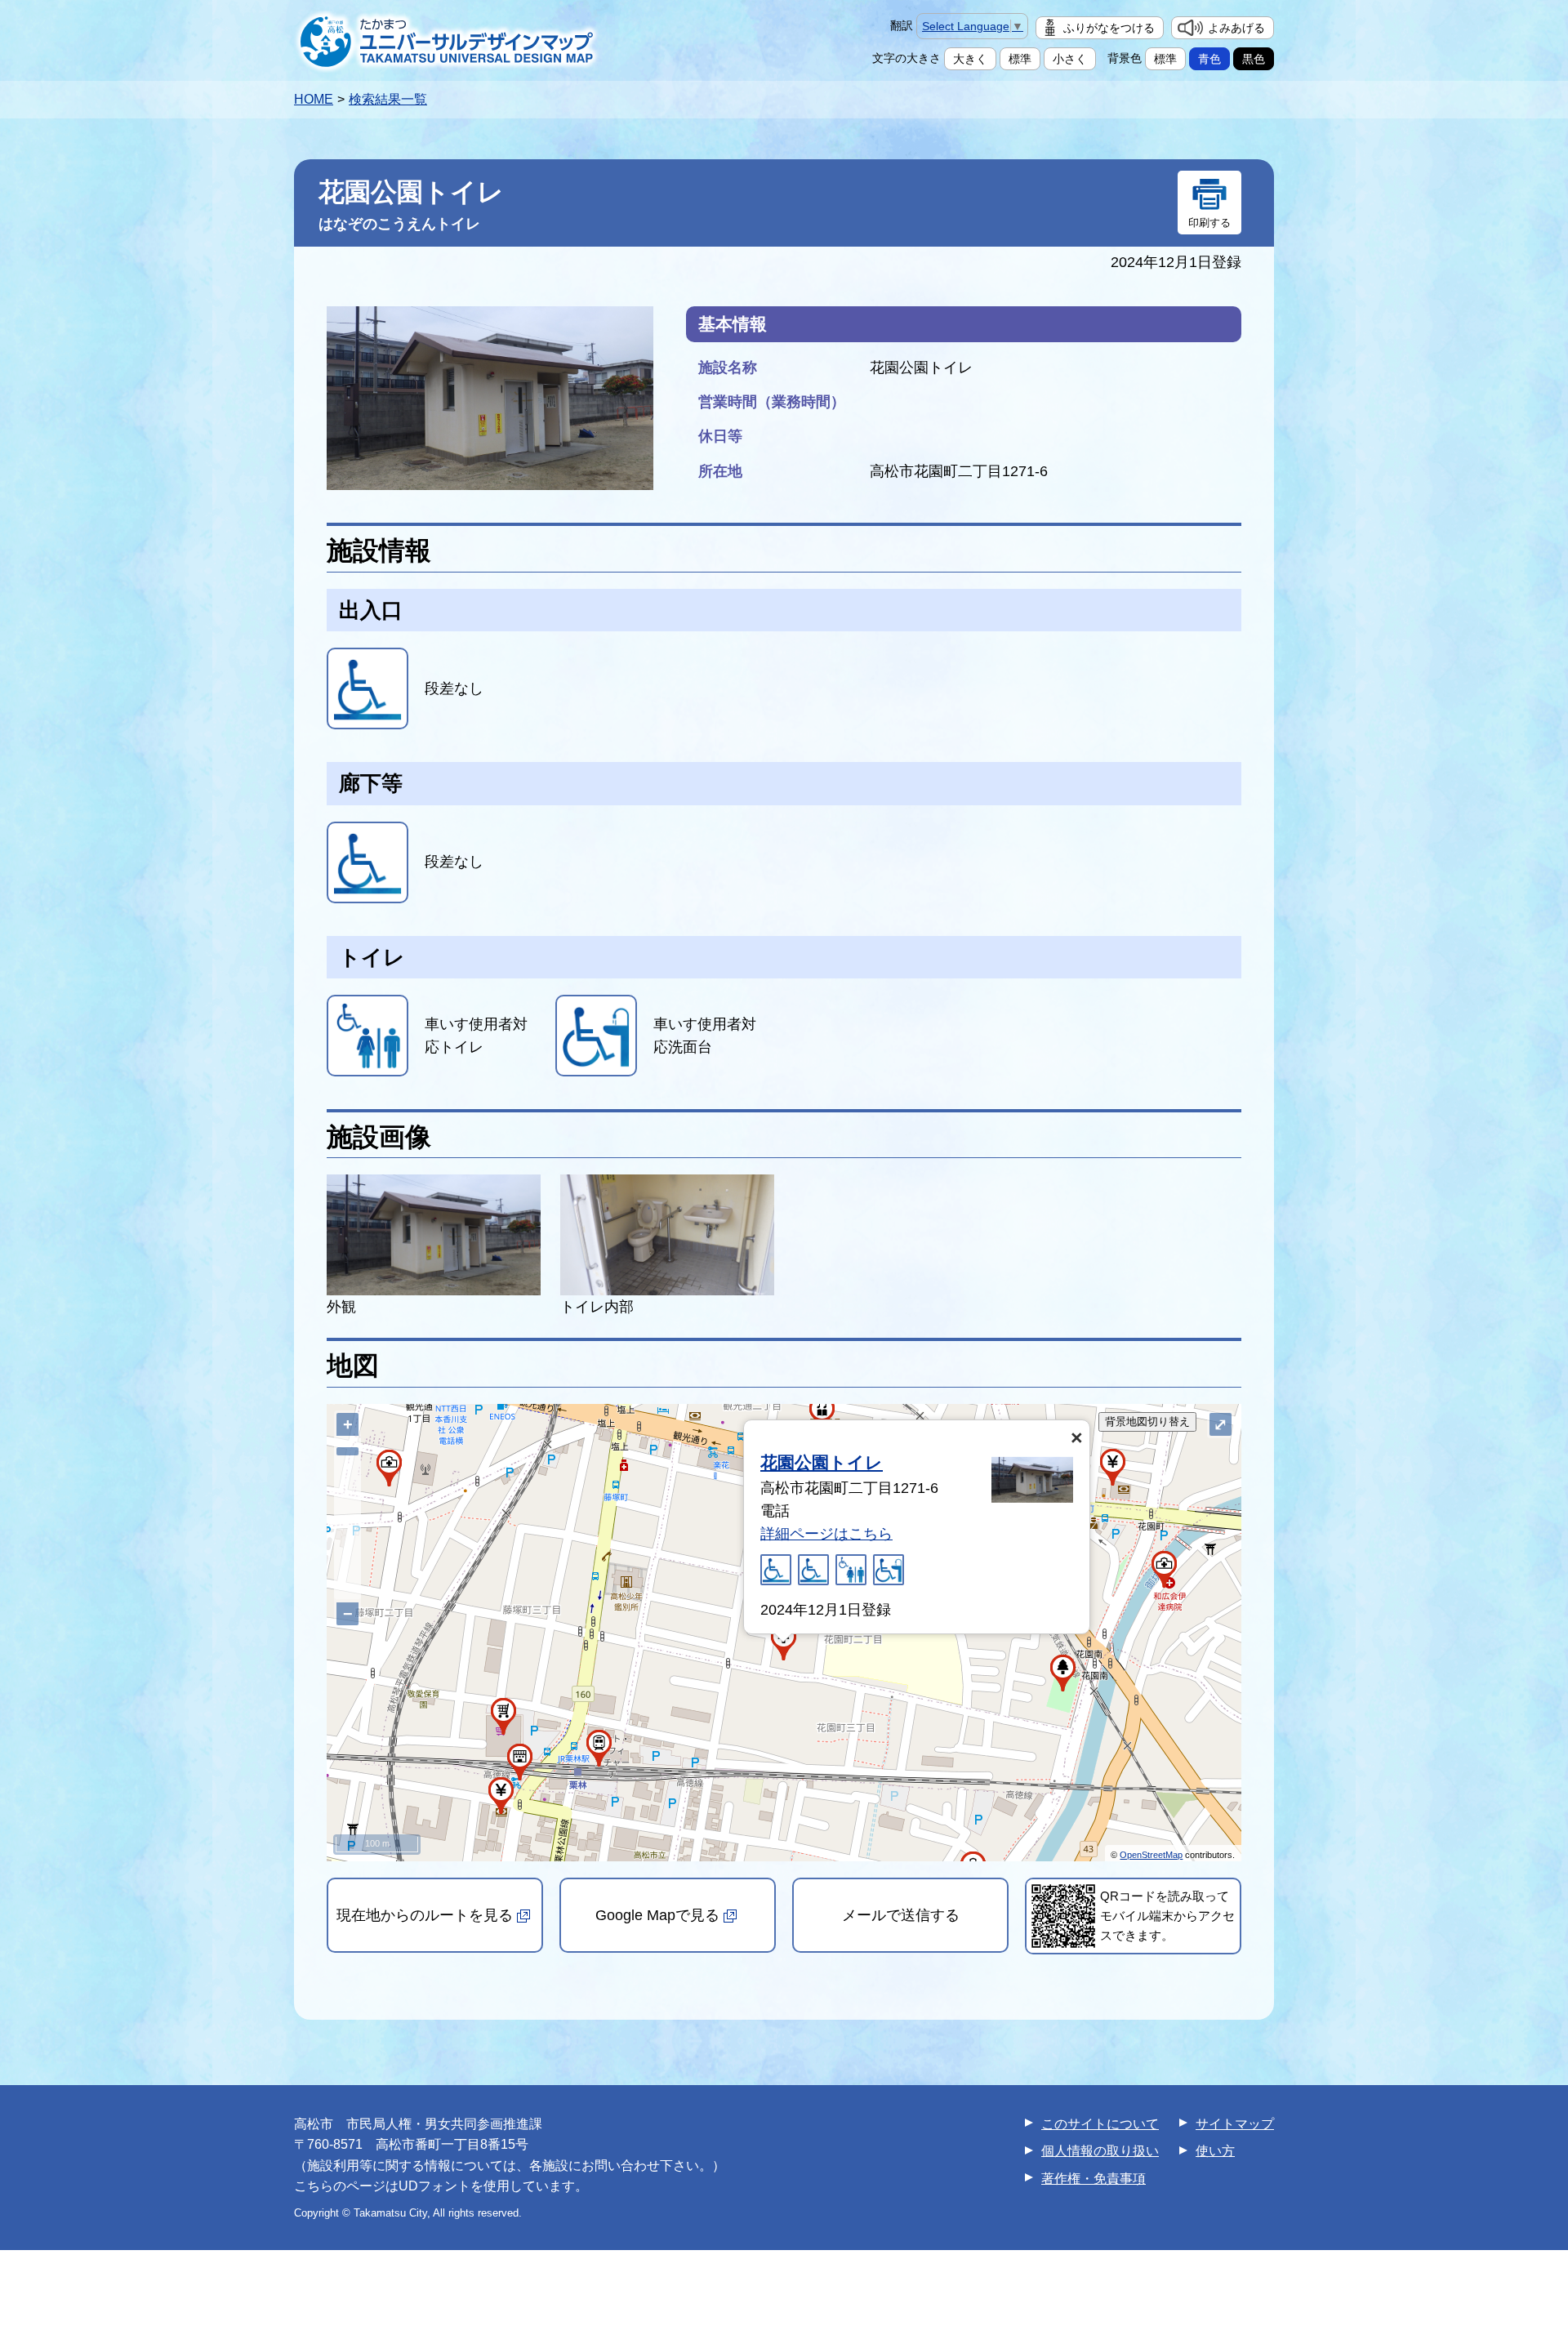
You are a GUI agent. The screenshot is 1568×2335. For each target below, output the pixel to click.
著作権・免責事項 (1094, 2179)
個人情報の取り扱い (1100, 2151)
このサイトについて (1100, 2124)
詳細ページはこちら (826, 1534)
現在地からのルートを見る (425, 1915)
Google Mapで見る (657, 1915)
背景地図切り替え (1147, 1421)
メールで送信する (901, 1915)
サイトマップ (1235, 2124)
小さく (1070, 59)
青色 (1209, 59)
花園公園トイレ (822, 1462)
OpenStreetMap (1151, 1855)
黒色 (1254, 59)
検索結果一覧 (388, 99)
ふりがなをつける (1109, 28)
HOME (314, 99)
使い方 (1215, 2151)
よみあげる (1236, 28)
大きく (970, 59)
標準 (1020, 59)
